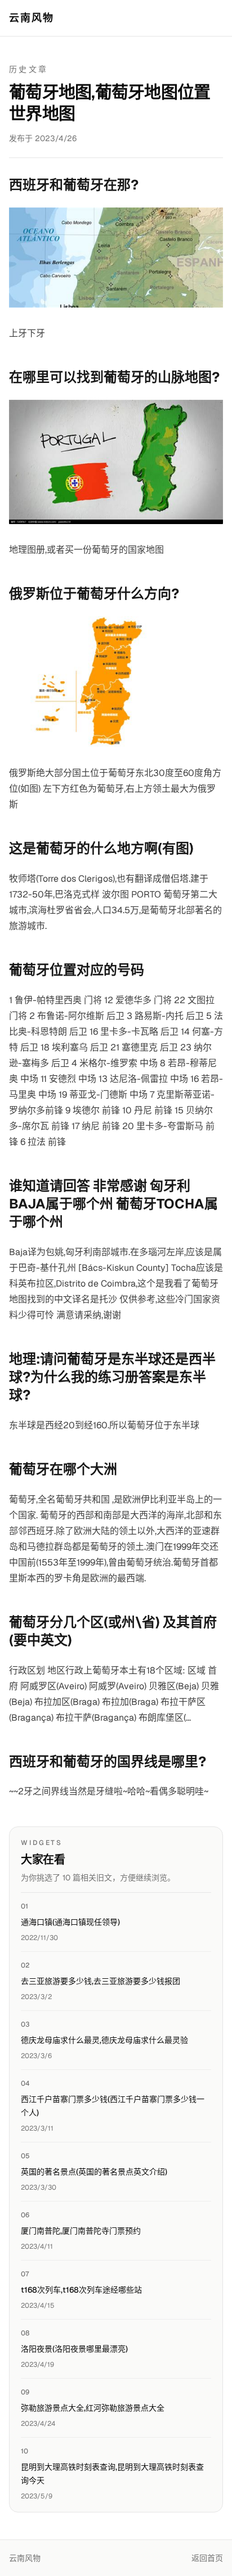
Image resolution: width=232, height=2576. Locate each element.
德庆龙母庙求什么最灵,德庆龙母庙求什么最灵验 (104, 2040)
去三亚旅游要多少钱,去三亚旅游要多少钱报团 (101, 1981)
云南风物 (32, 18)
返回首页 (207, 2558)
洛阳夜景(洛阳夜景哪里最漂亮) (74, 2349)
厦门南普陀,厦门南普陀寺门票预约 (81, 2231)
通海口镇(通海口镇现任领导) (70, 1922)
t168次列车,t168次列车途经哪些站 (81, 2290)
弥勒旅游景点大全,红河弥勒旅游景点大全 (93, 2408)
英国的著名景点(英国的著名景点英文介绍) (94, 2172)
